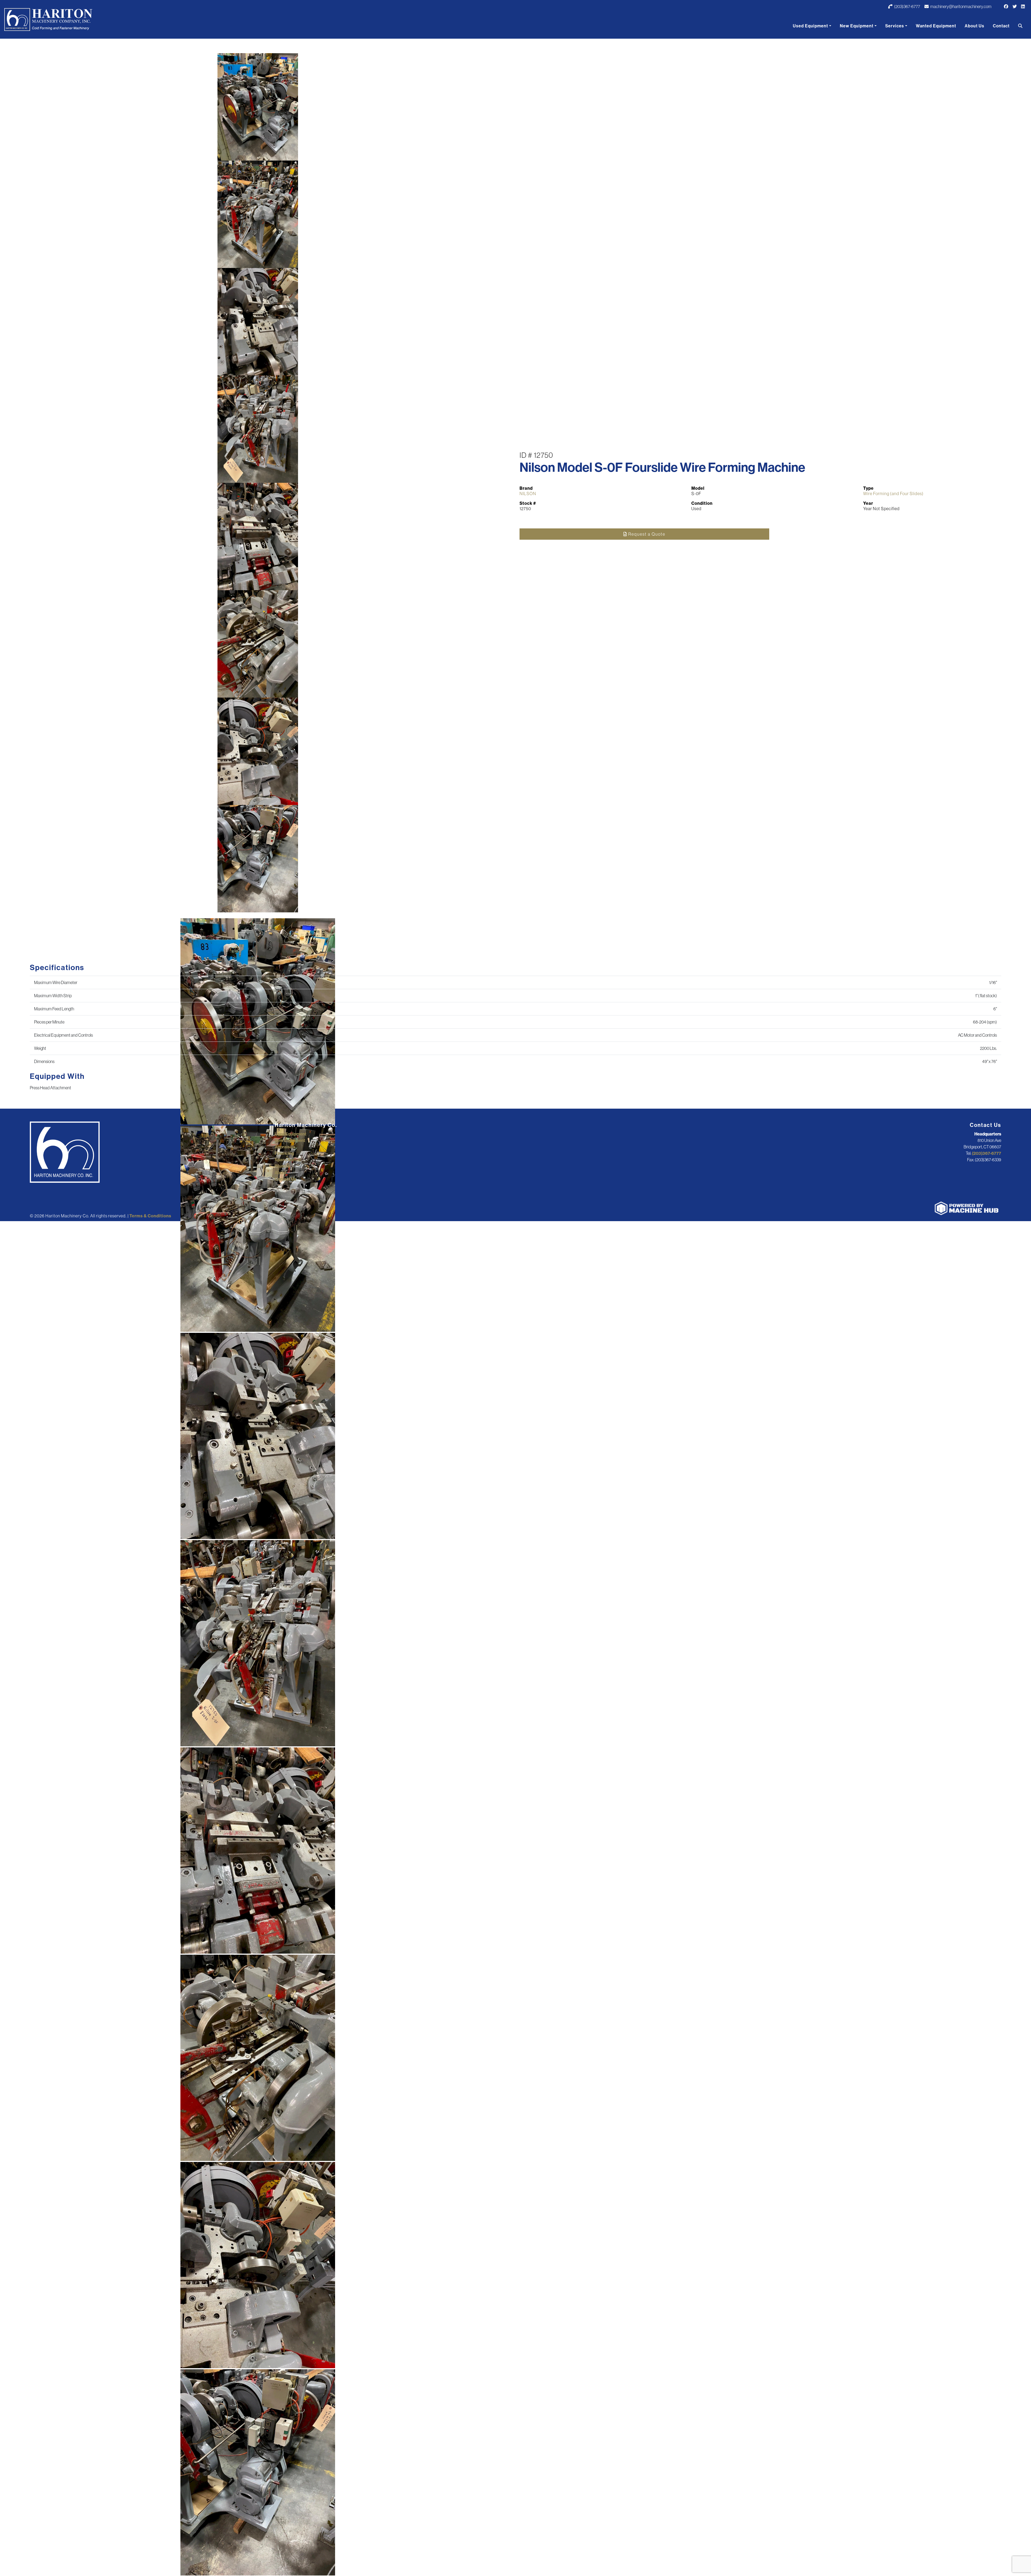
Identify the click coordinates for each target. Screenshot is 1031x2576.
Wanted (282, 1166)
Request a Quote (646, 534)
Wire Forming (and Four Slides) (893, 494)
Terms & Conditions (150, 1216)
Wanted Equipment (936, 26)
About (281, 1173)
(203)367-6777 (907, 6)
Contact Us (285, 1179)
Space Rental (288, 1160)
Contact (1001, 26)
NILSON (528, 494)
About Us (974, 26)
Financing (284, 1153)
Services (895, 26)
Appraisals (285, 1147)
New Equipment (857, 26)
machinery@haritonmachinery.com (961, 6)
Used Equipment (810, 26)
